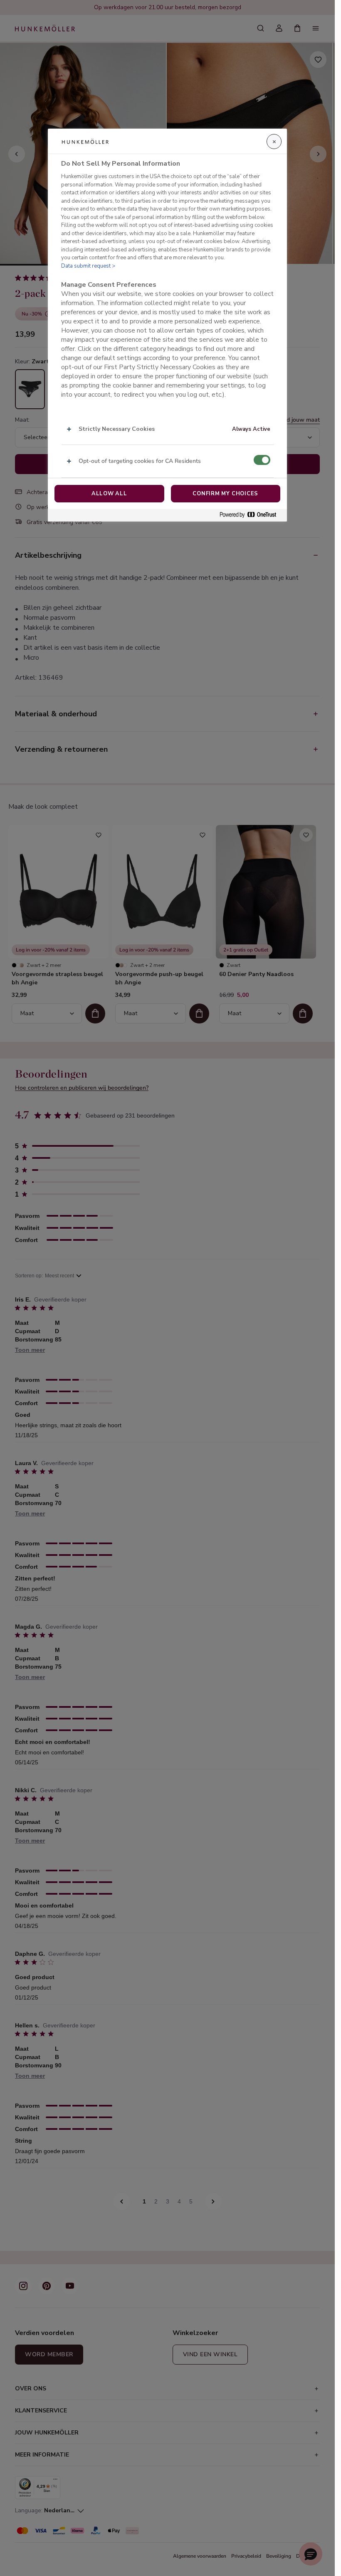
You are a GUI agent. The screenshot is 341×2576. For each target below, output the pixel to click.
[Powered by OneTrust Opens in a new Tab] (251, 515)
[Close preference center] (274, 142)
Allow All (109, 494)
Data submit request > (88, 266)
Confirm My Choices (225, 494)
